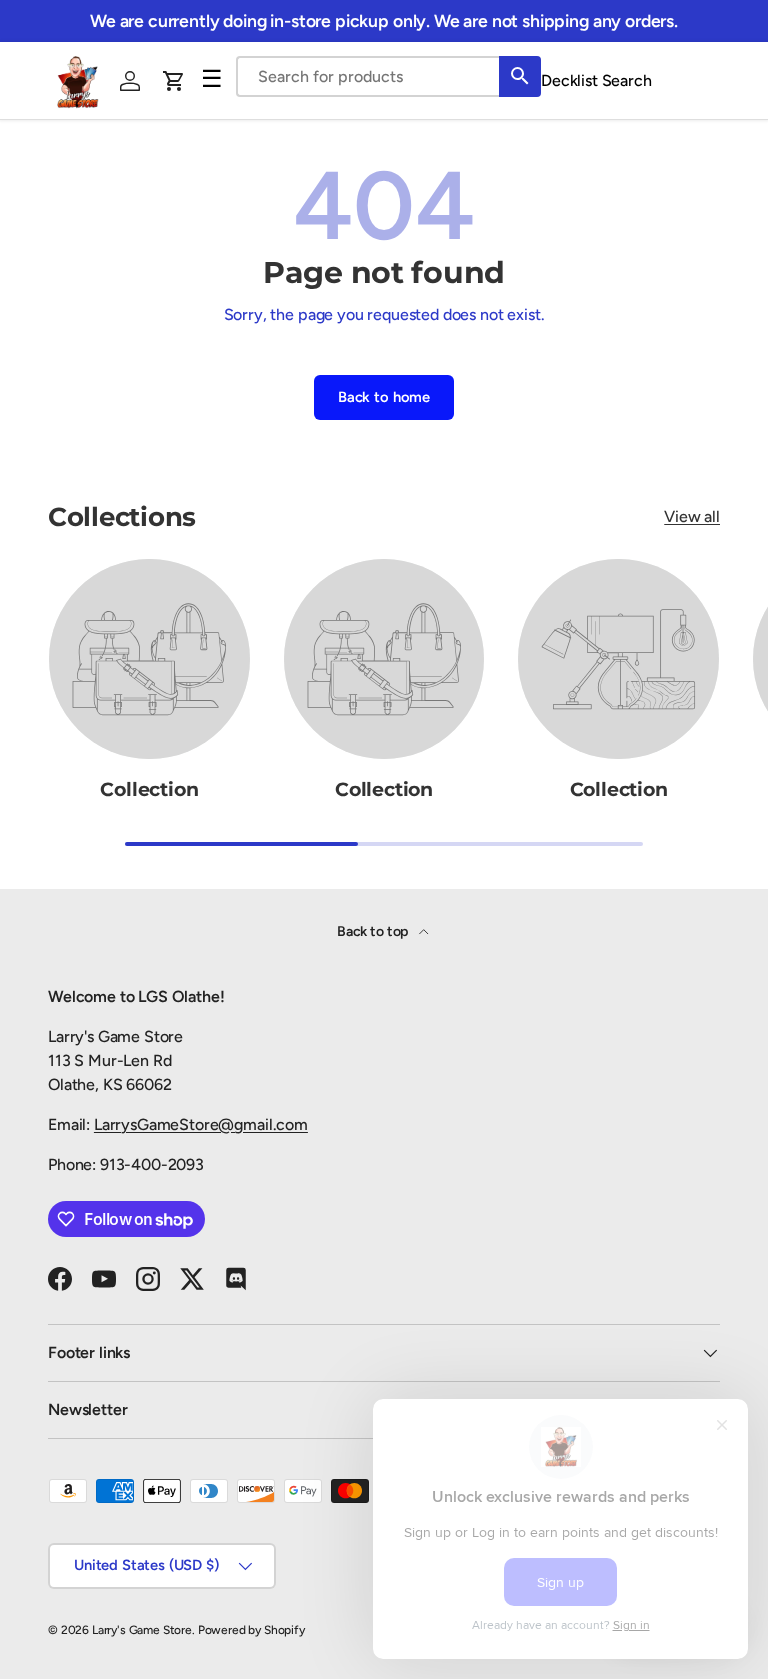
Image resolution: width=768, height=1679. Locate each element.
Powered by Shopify (251, 1630)
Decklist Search (596, 80)
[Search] (520, 76)
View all (692, 516)
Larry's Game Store (142, 1630)
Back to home (384, 397)
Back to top (374, 931)
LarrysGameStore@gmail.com (201, 1124)
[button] (174, 81)
